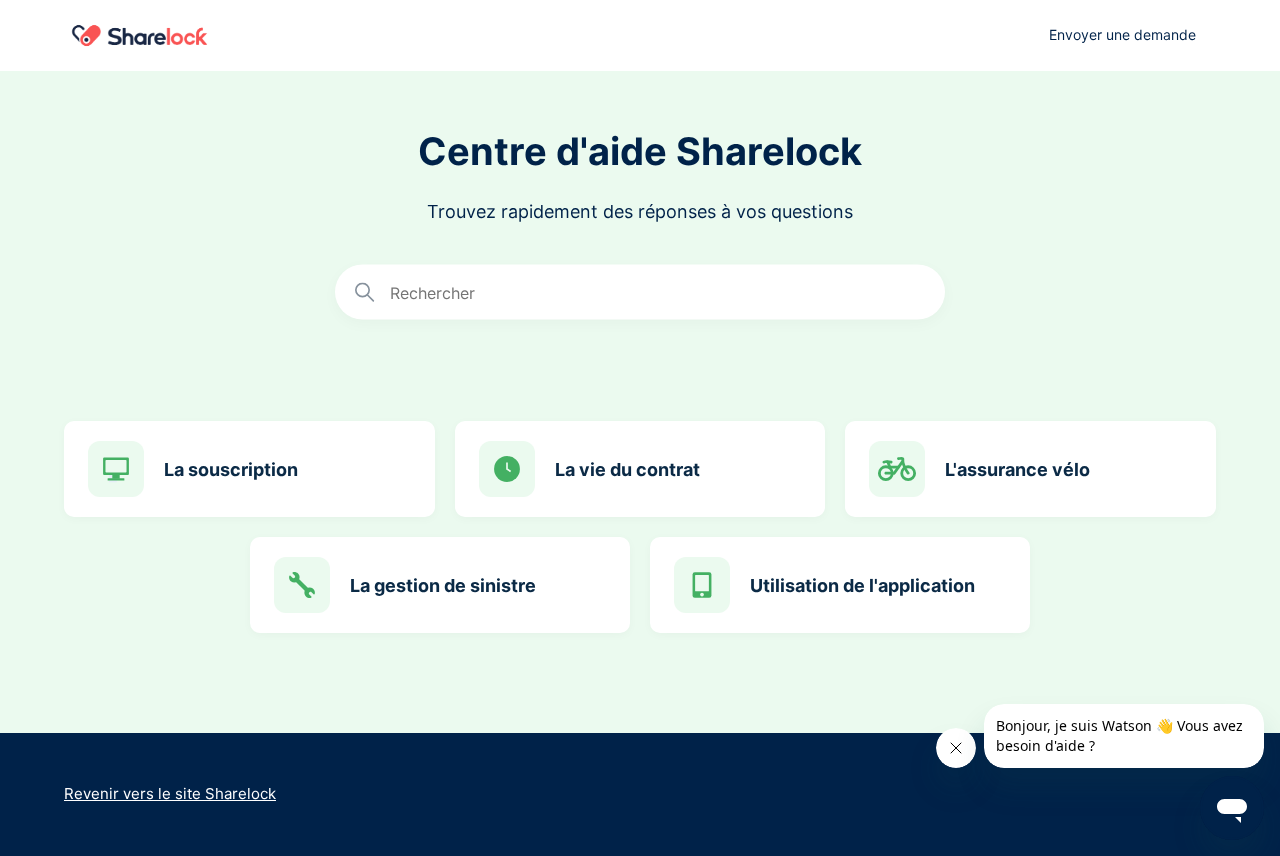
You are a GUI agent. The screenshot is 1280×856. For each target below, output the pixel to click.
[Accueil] (139, 35)
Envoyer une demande (1122, 34)
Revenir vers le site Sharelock (170, 793)
